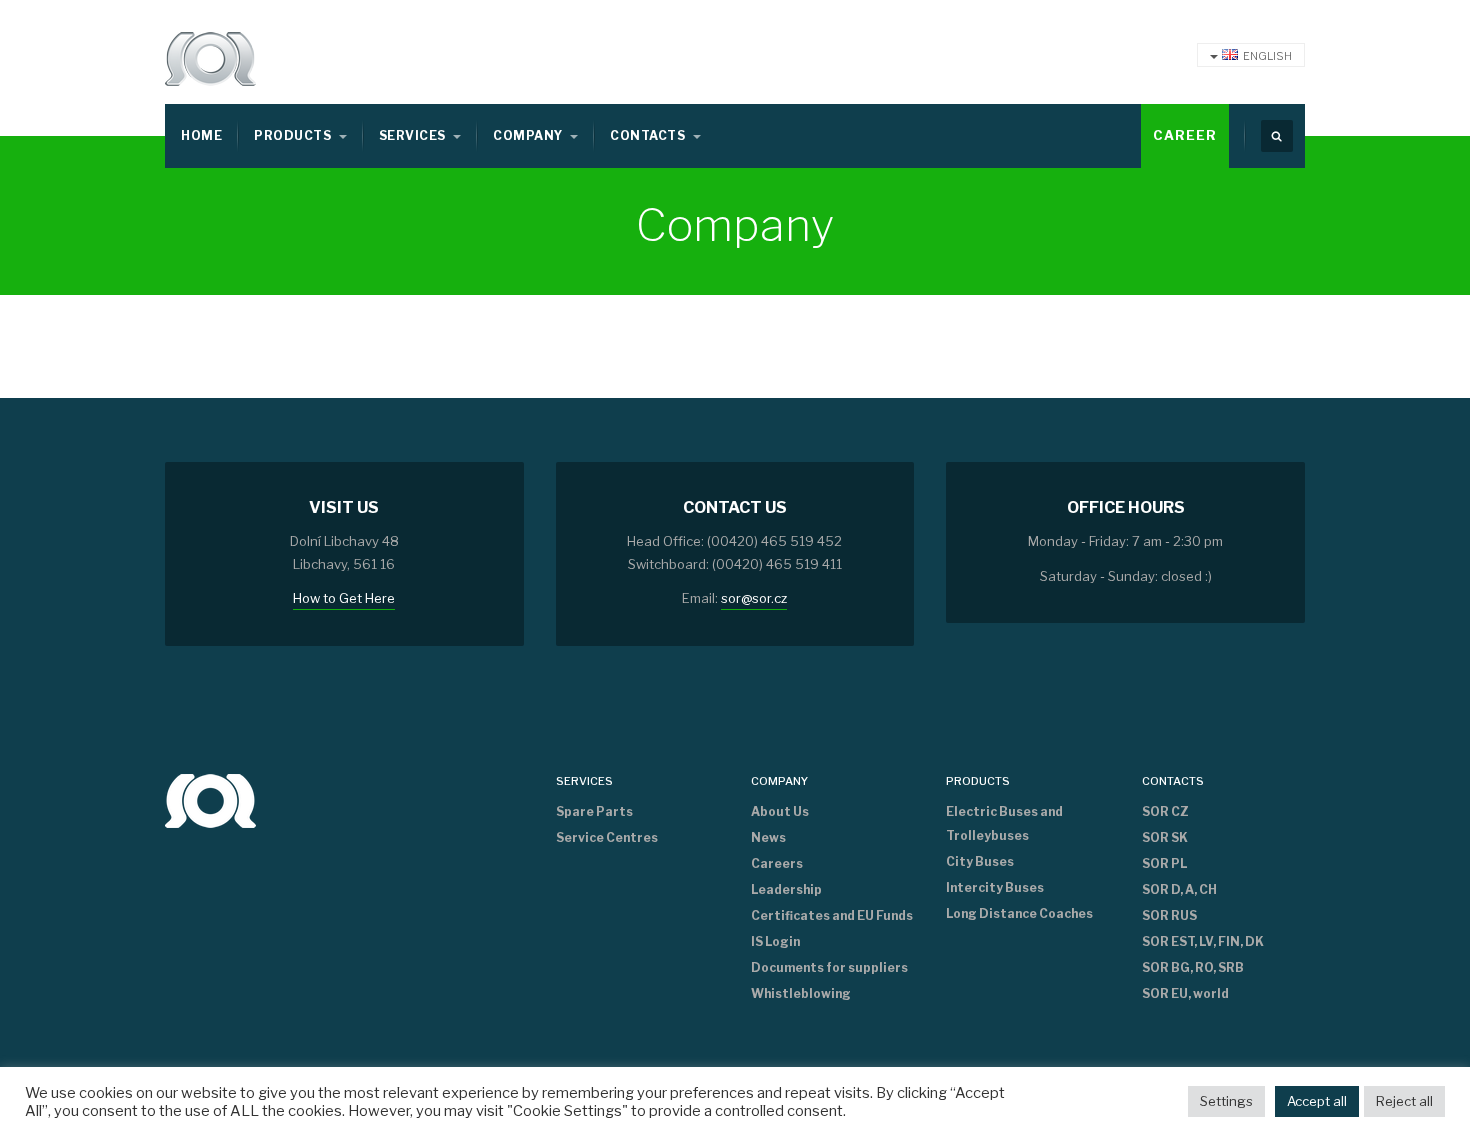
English (1267, 56)
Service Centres (607, 837)
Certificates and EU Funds (832, 915)
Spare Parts (594, 811)
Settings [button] (1226, 1101)
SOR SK (1165, 837)
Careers (777, 863)
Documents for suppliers (829, 967)
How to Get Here (344, 598)
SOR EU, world (1185, 993)
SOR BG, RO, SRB (1193, 967)
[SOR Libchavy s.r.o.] (210, 799)
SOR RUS (1169, 915)
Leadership (786, 889)
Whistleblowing (801, 993)
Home (201, 135)
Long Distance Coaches (1019, 913)
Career (1185, 135)
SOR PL (1164, 863)
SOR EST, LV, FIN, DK (1203, 941)
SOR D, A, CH (1179, 889)
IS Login (775, 941)
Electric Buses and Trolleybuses (1004, 823)
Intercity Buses (995, 887)
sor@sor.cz (754, 598)
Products (294, 135)
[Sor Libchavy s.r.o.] (210, 59)
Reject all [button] (1404, 1101)
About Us (780, 811)
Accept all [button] (1317, 1101)
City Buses (980, 861)
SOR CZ (1165, 811)
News (768, 837)
